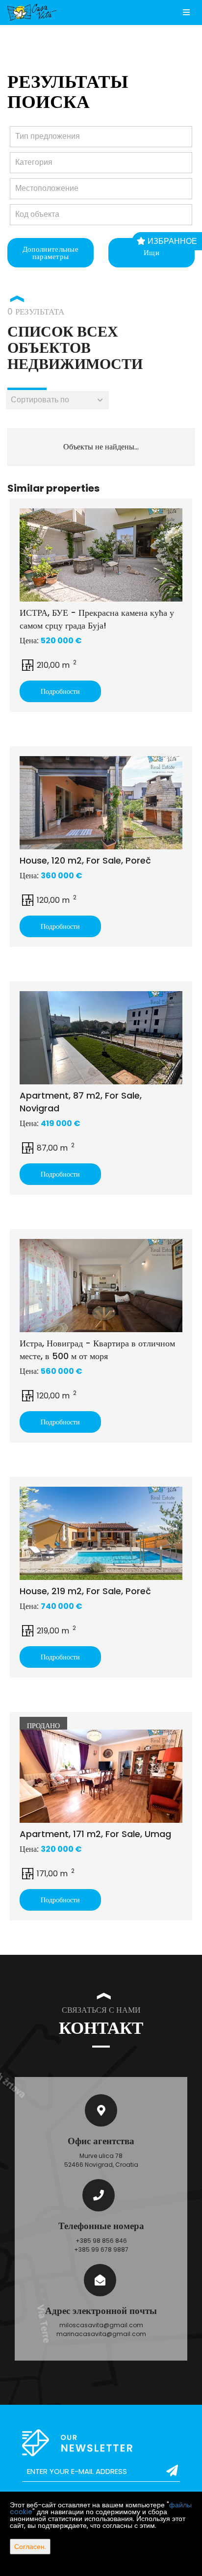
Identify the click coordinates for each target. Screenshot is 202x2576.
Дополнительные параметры (50, 253)
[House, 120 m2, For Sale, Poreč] (101, 803)
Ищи (151, 252)
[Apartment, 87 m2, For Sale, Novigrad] (101, 1038)
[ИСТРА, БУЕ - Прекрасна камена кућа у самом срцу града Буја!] (101, 555)
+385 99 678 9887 (101, 2249)
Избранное (171, 241)
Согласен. (30, 2547)
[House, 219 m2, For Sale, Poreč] (101, 1533)
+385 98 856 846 (101, 2241)
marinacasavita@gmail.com (101, 2334)
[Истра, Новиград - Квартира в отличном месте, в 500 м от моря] (101, 1286)
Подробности (60, 691)
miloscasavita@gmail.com (101, 2325)
